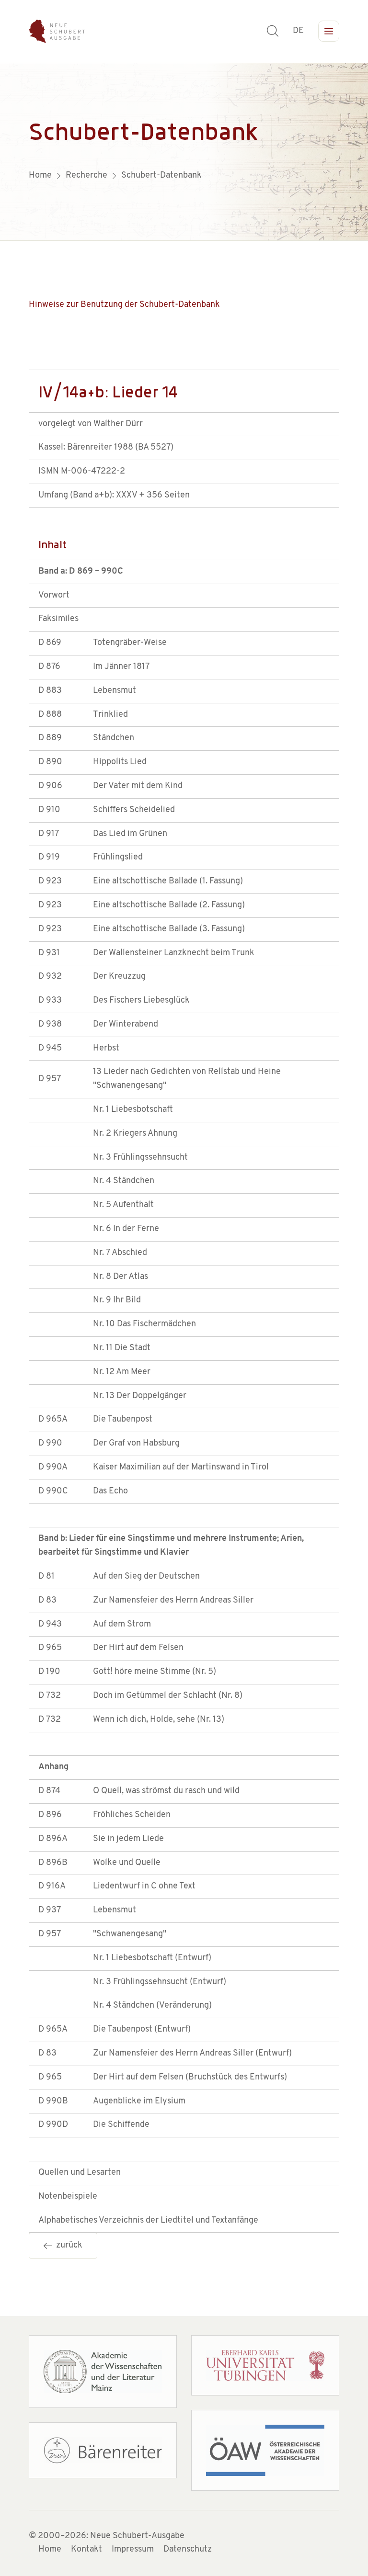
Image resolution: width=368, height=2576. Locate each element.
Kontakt (86, 2550)
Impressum (133, 2550)
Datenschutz (188, 2550)
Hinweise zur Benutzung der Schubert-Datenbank (124, 305)
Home (50, 2550)
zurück (67, 2246)
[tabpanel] (184, 152)
